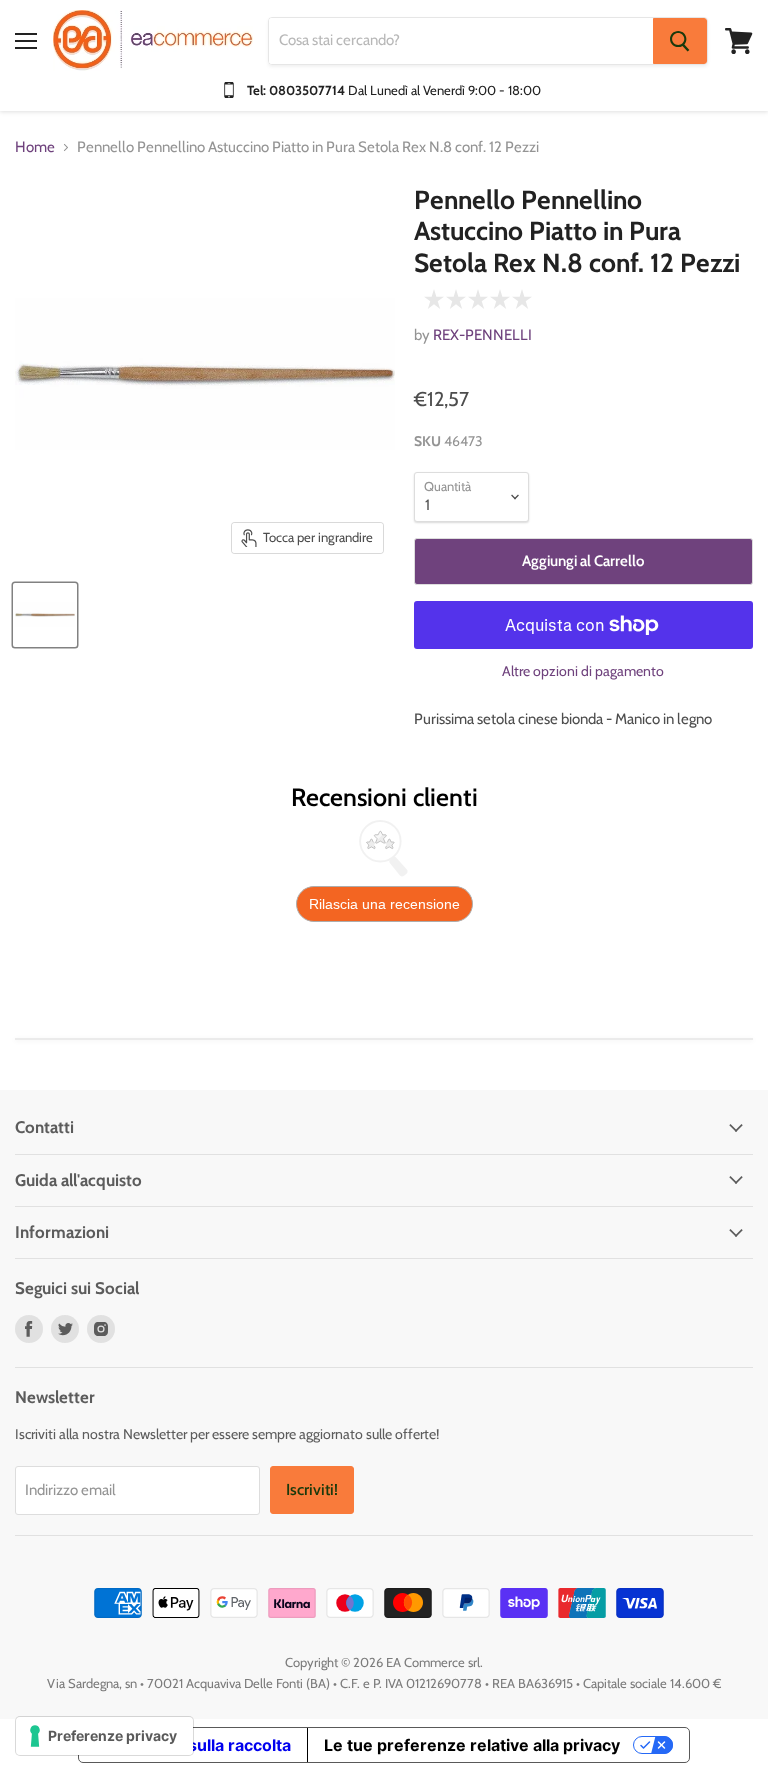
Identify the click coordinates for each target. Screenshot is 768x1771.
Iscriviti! (312, 1489)
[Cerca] (680, 41)
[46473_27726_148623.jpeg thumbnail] (45, 615)
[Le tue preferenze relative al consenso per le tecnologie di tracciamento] (104, 1736)
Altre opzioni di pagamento (583, 671)
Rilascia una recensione (384, 904)
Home (35, 147)
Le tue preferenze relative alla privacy (472, 1745)
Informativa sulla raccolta (193, 1745)
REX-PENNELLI (482, 335)
